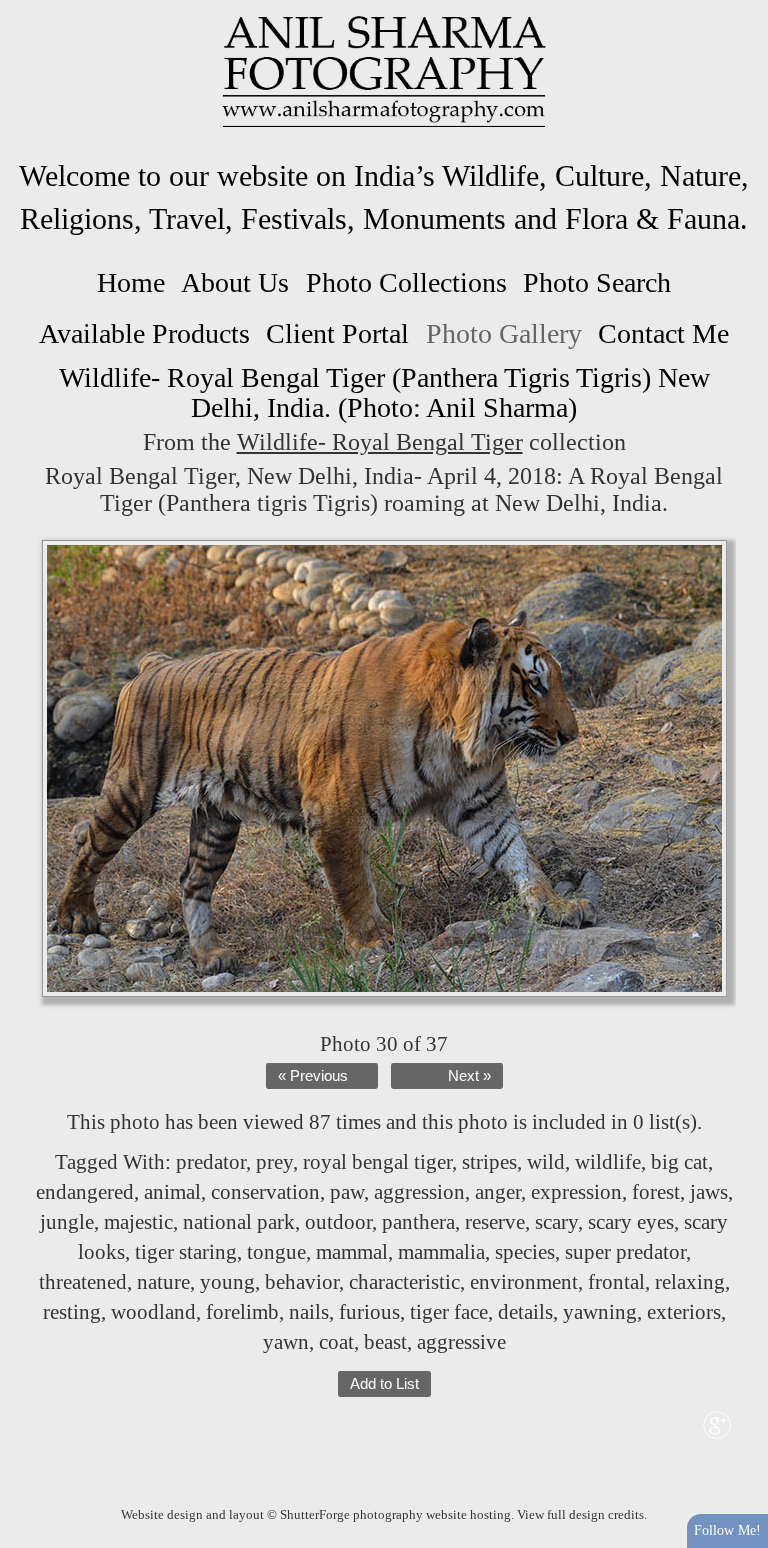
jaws (709, 1192)
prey (274, 1162)
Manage (741, 10)
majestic (138, 1222)
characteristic (404, 1282)
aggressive (461, 1342)
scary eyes (631, 1222)
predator (211, 1162)
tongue (276, 1252)
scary (556, 1222)
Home (131, 282)
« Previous (313, 1076)
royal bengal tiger (377, 1162)
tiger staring (186, 1252)
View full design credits (580, 1514)
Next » (469, 1076)
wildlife (608, 1162)
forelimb (242, 1312)
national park (239, 1222)
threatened (83, 1282)
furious (369, 1312)
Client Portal (337, 333)
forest (656, 1192)
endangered (85, 1192)
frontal (616, 1282)
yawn (286, 1342)
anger (498, 1192)
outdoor (338, 1222)
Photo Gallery (504, 333)
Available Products (144, 333)
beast (385, 1342)
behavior (302, 1282)
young (227, 1282)
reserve (495, 1222)
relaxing (690, 1282)
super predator (625, 1252)
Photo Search (597, 282)
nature (163, 1282)
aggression (419, 1192)
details (525, 1312)
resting (72, 1312)
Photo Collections (406, 282)
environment (524, 1282)
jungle (67, 1222)
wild (546, 1162)
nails (309, 1312)
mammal (352, 1252)
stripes (489, 1162)
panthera (418, 1222)
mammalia (441, 1252)
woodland (153, 1312)
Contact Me (663, 333)
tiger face (449, 1312)
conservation (265, 1192)
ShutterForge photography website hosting (395, 1514)
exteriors (684, 1312)
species (525, 1252)
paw (347, 1192)
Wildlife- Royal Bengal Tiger (380, 442)
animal (172, 1192)
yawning (600, 1312)
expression (576, 1192)
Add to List (384, 1384)
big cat (679, 1162)
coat (336, 1342)
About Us (235, 282)
